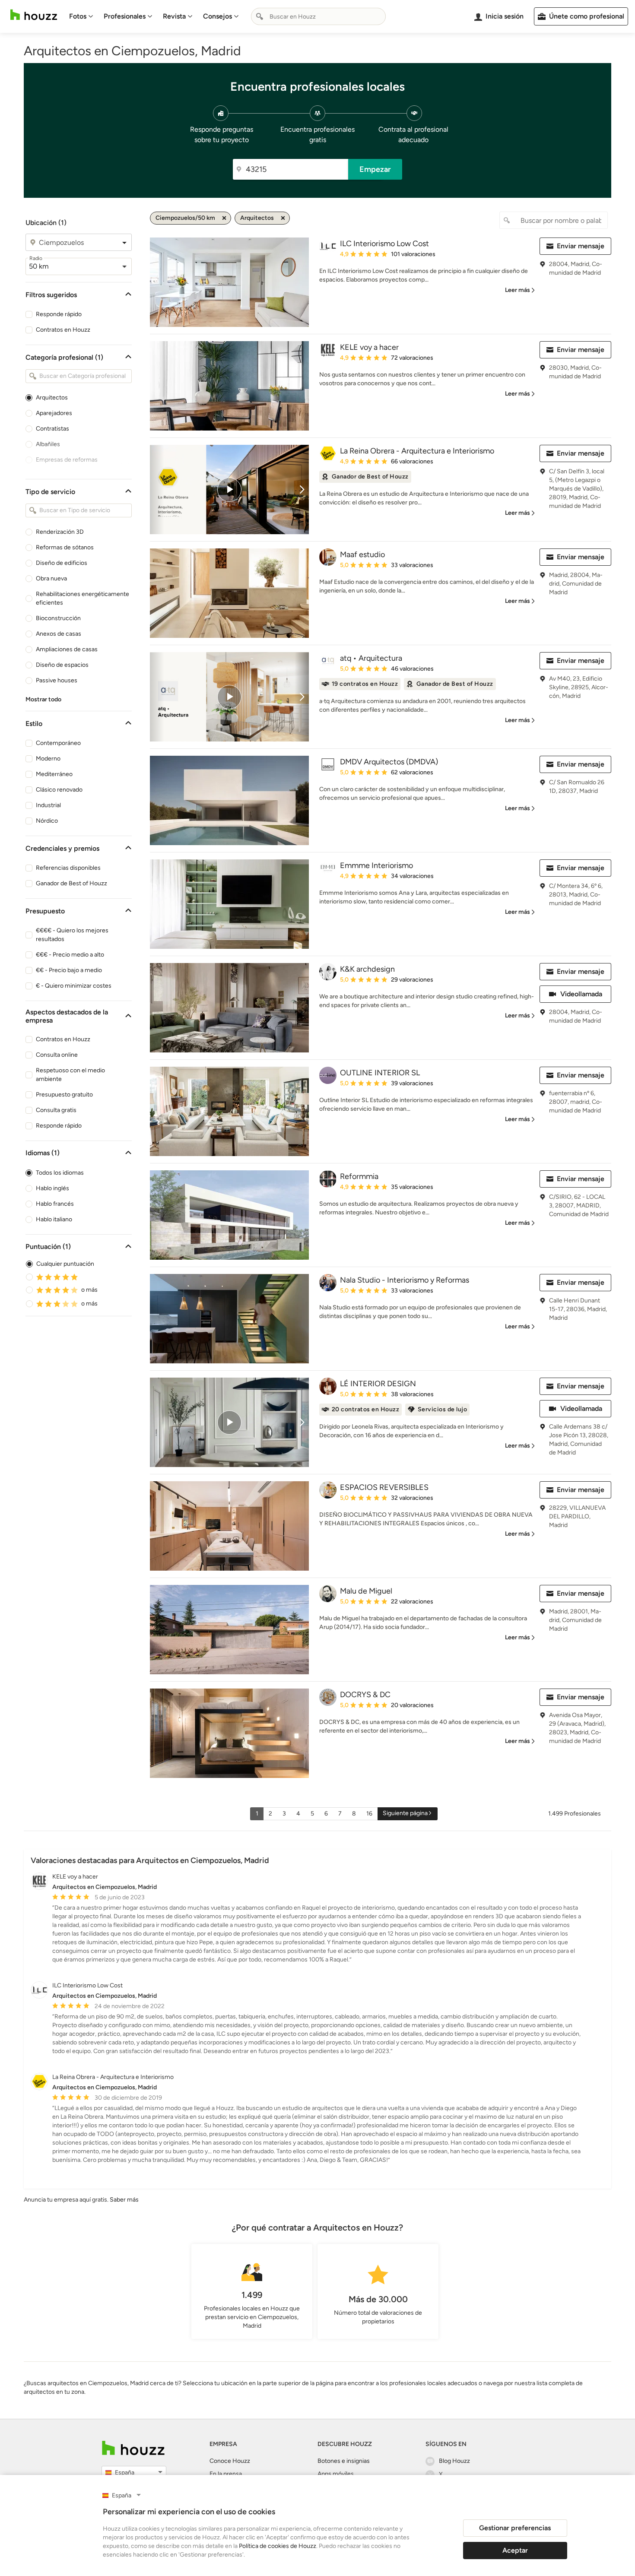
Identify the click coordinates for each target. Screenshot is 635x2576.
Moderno (48, 759)
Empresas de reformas (67, 460)
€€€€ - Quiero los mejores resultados (72, 935)
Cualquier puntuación (65, 1264)
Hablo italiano (54, 1219)
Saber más (124, 2200)
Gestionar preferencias (515, 2528)
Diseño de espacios (62, 665)
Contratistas (52, 429)
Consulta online (57, 1055)
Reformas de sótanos (65, 547)
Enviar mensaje (581, 246)
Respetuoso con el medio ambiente (70, 1075)
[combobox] (318, 16)
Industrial (48, 805)
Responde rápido (59, 314)
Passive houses (57, 680)
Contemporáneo (58, 743)
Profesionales (125, 16)
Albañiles (48, 444)
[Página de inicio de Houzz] (34, 15)
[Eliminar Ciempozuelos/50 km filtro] (224, 218)
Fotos (78, 16)
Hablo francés (55, 1204)
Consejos (217, 16)
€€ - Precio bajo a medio (69, 970)
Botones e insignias (344, 2461)
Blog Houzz (454, 2461)
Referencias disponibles (68, 868)
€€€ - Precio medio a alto (70, 955)
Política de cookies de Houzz (278, 2546)
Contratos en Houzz (63, 330)
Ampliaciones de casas (67, 649)
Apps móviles (336, 2474)
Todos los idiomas (60, 1173)
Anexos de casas (59, 634)
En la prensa (226, 2474)
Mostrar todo (43, 699)
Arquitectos (52, 398)
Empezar (375, 169)
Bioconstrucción (58, 618)
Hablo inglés (52, 1188)
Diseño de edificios (62, 563)
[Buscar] (260, 16)
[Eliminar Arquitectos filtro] (283, 218)
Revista (174, 16)
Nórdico (47, 821)
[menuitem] (81, 16)
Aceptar (515, 2550)
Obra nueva (51, 578)
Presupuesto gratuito (64, 1095)
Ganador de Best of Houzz (71, 883)
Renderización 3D (60, 532)
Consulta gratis (56, 1110)
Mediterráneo (54, 774)
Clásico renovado (59, 790)
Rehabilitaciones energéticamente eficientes (83, 598)
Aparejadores (54, 413)
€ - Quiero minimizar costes (74, 986)
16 (369, 1814)
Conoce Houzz (230, 2461)
